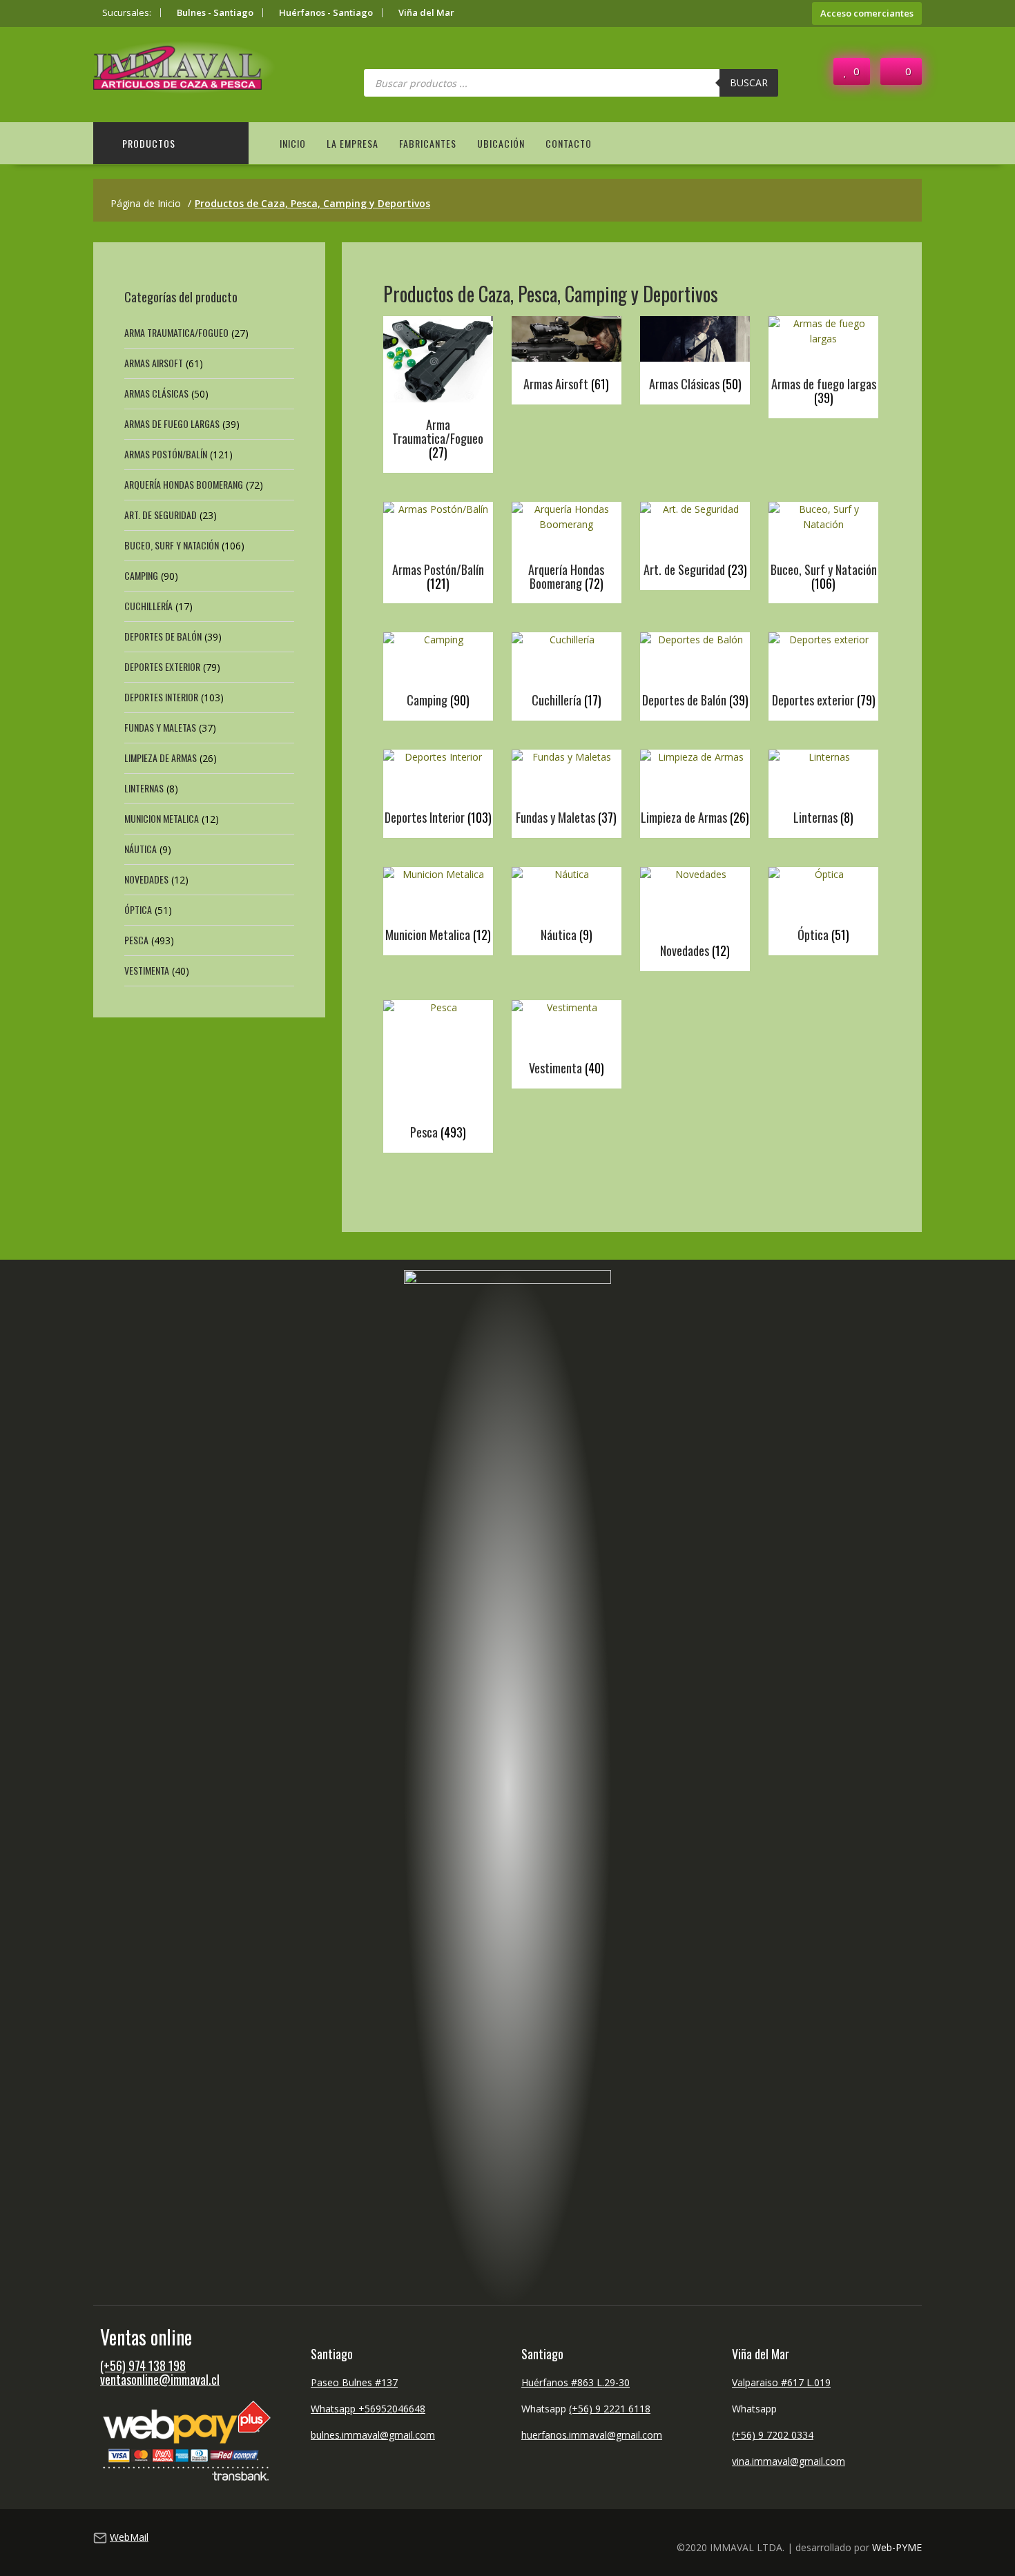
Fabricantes (428, 143)
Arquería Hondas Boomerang (184, 484)
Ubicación (501, 143)
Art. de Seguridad (161, 515)
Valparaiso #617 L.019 (781, 2382)
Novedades (146, 879)
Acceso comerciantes (867, 13)
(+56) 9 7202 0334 (773, 2435)
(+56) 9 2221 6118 (610, 2409)
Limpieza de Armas (161, 758)
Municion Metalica (162, 818)
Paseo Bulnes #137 (354, 2382)
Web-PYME (897, 2547)
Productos (149, 143)
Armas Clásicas (156, 393)
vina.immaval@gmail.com (789, 2461)
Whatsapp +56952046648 (368, 2409)
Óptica (138, 909)
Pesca (136, 940)
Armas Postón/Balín (166, 454)
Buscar (749, 82)
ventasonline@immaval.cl (160, 2379)
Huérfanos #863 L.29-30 (576, 2382)
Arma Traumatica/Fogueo (176, 332)
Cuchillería (148, 606)
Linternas (144, 788)
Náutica (141, 849)
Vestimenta (147, 970)
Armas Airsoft (154, 363)
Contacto (569, 143)
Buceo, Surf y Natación (172, 545)
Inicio (293, 143)
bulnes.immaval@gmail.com (373, 2435)
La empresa (352, 143)
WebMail (129, 2537)
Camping (141, 575)
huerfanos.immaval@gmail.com (592, 2435)
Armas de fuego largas (172, 423)
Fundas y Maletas (160, 727)
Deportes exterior (162, 666)
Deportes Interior (161, 697)
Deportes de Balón (163, 636)
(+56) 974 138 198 (143, 2365)
